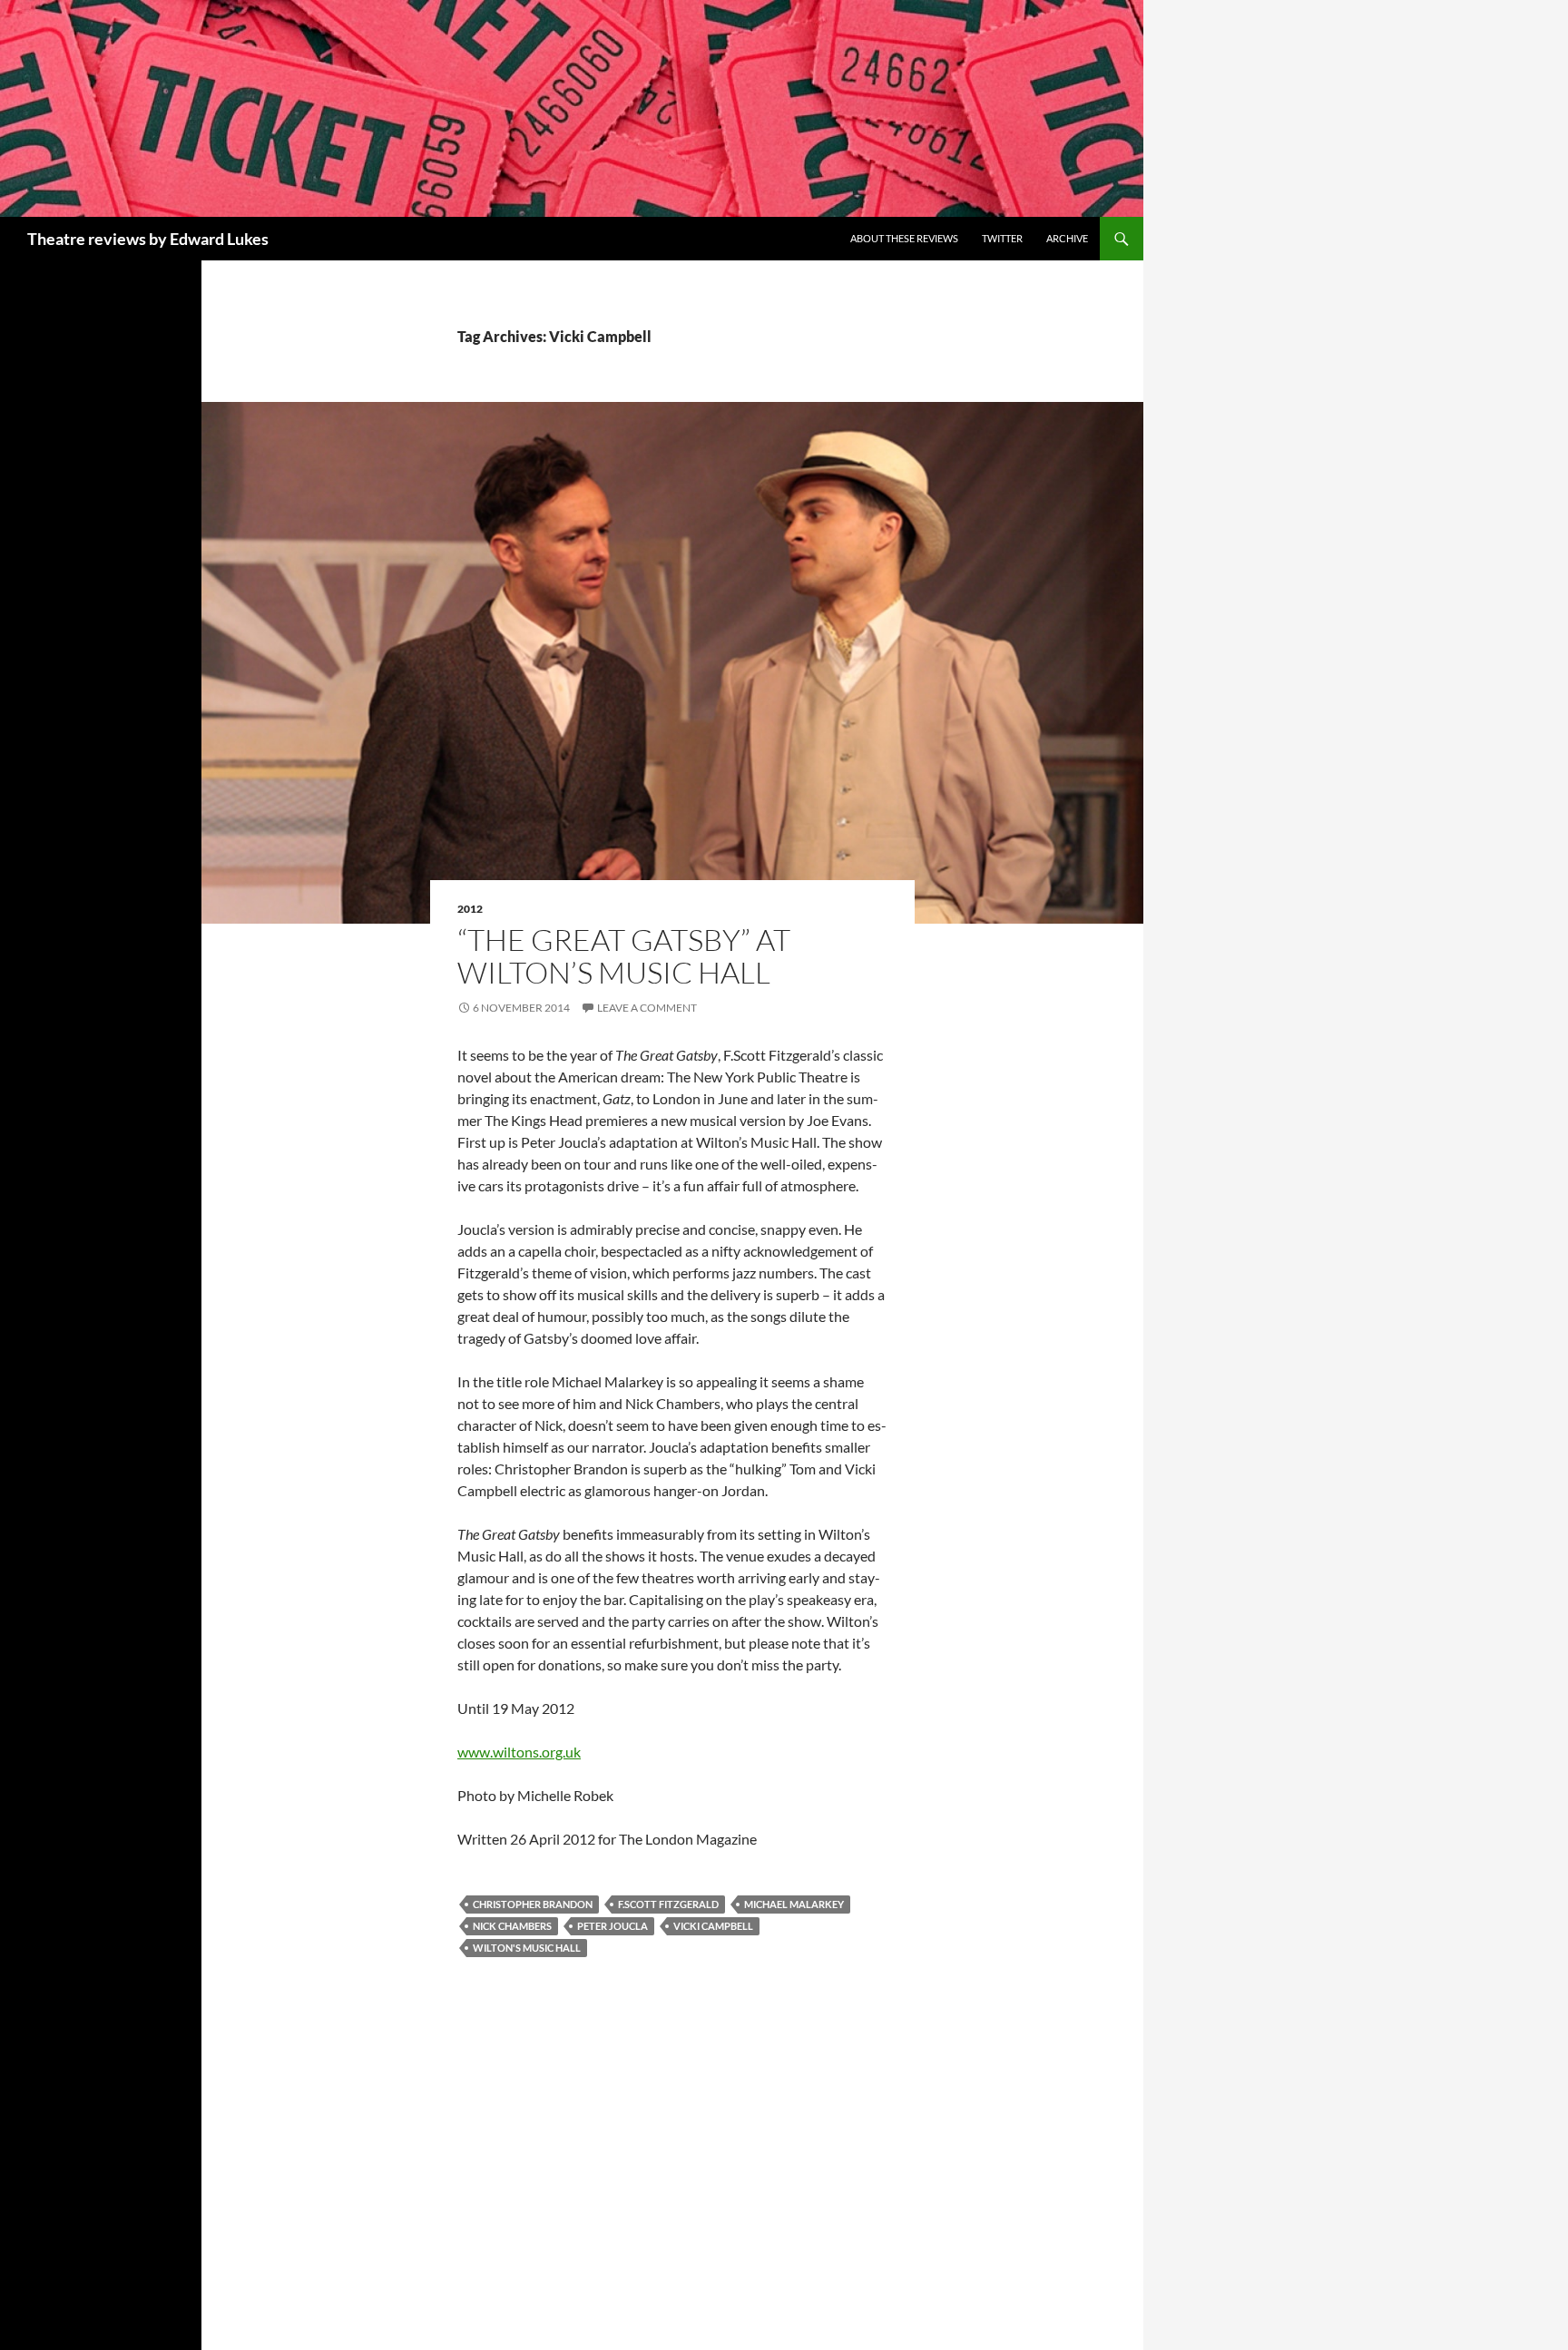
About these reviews (904, 238)
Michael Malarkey (794, 1904)
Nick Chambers (512, 1926)
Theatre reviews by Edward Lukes (148, 239)
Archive (1067, 238)
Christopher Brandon (533, 1904)
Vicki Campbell (713, 1926)
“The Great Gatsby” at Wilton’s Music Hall (624, 956)
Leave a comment (647, 1008)
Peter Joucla (612, 1926)
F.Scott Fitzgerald (668, 1904)
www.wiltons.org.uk (519, 1752)
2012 (470, 909)
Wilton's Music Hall (527, 1948)
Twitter (1002, 238)
